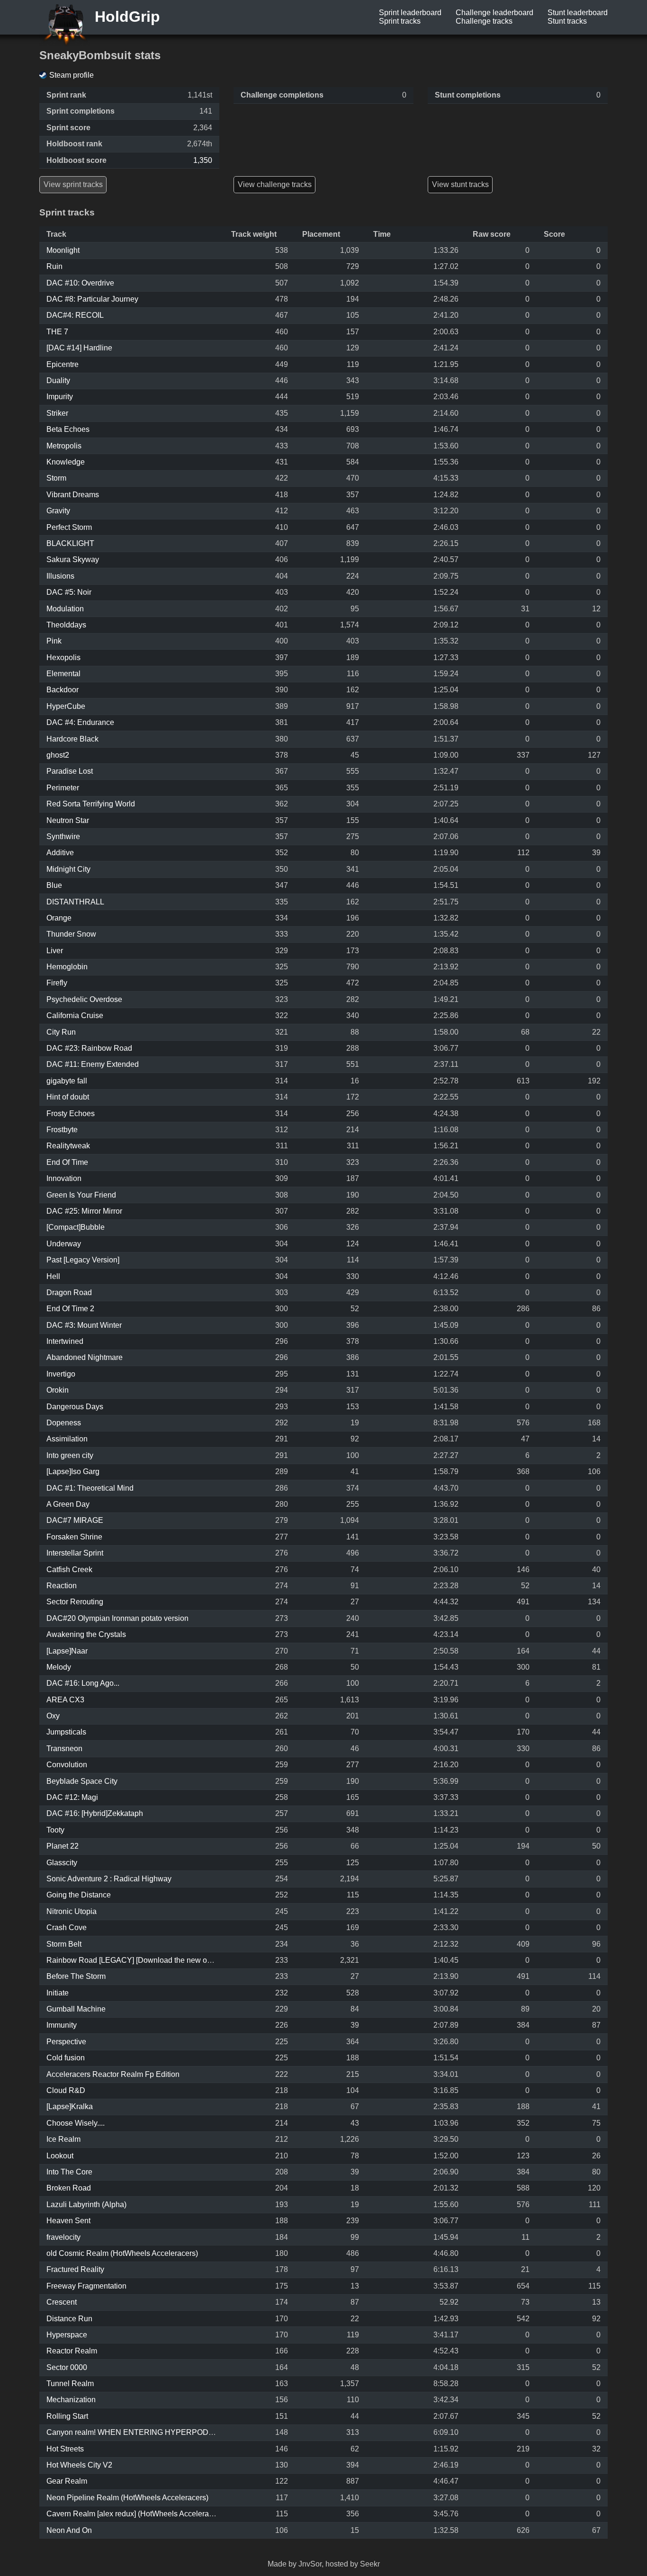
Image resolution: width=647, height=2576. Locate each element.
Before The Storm (76, 1976)
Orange (59, 918)
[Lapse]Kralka (70, 2106)
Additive (60, 853)
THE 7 (57, 332)
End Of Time (67, 1162)
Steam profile (72, 75)
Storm (56, 478)
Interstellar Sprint (75, 1553)
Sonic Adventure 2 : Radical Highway (109, 1879)
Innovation (64, 1178)
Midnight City (68, 869)
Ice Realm (63, 2139)
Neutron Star (68, 820)
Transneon (64, 1749)
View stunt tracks (460, 184)
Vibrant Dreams (73, 495)
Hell (53, 1276)
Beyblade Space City (82, 1781)
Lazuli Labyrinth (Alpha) (86, 2205)
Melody (59, 1667)
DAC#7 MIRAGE (75, 1520)
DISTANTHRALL (75, 902)
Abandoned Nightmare (85, 1357)
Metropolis (64, 446)
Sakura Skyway (73, 559)
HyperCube (66, 706)
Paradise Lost (70, 771)
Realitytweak (68, 1146)
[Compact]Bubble (76, 1227)
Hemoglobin (67, 967)
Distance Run (69, 2319)
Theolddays (66, 625)
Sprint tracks (400, 21)
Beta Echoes (68, 429)
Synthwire (63, 836)
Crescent (62, 2302)
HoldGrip (125, 17)
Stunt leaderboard (578, 13)
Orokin (58, 1390)
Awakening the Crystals (86, 1634)
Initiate (58, 1993)
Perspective (66, 2042)
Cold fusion (66, 2058)
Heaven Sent (68, 2221)
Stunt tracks (567, 21)
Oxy (53, 1716)
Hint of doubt (68, 1097)
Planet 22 (63, 1846)
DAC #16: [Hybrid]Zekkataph (95, 1813)
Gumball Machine (76, 2009)
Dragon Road (69, 1292)
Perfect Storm (69, 527)
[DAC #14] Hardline (79, 348)
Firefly (57, 983)
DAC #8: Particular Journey (92, 299)
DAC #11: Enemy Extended (93, 1064)
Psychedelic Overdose (84, 999)
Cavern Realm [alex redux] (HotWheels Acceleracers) (136, 2514)
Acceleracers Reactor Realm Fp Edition (113, 2074)
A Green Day (68, 1504)
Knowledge (66, 462)
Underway (64, 1244)
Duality (58, 380)
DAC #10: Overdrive (80, 283)
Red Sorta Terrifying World (91, 804)
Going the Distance (79, 1895)
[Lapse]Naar (67, 1651)
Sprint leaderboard (410, 13)
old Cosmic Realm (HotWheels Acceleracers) (122, 2253)
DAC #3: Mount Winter (84, 1325)
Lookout (60, 2156)
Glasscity (62, 1863)
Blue (54, 885)
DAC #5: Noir (69, 592)
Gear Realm (67, 2481)
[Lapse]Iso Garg (73, 1471)
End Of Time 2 (70, 1309)
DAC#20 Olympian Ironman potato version (117, 1618)
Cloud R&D (66, 2090)
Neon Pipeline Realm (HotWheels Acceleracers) (127, 2498)
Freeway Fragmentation (86, 2286)
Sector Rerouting (75, 1602)
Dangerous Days (75, 1407)
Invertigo (61, 1374)
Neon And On (69, 2530)
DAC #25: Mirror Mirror (84, 1211)
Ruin (54, 266)
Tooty (55, 1830)
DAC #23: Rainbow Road (89, 1048)
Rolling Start (67, 2416)
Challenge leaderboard (494, 13)
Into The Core (69, 2172)
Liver (55, 951)
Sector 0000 (67, 2367)
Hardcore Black (72, 739)
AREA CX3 (65, 1700)
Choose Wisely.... (76, 2123)
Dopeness (64, 1423)
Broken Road (69, 2188)
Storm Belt (64, 1944)
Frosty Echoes (71, 1114)
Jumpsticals (66, 1732)
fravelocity (63, 2237)
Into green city (70, 1455)
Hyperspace (67, 2335)
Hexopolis (63, 657)
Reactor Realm (72, 2351)
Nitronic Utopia (72, 1911)
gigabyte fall (67, 1081)
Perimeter (63, 788)
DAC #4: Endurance (80, 722)
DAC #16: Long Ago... (83, 1683)
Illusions (60, 576)
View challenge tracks (275, 184)
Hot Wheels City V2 (79, 2465)
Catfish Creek (69, 1570)
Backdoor (63, 690)
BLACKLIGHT (70, 543)
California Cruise (75, 1015)
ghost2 (58, 755)
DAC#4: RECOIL (75, 315)
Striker (57, 413)
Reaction (62, 1586)
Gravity (58, 511)
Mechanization (71, 2400)
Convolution (67, 1765)
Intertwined (65, 1341)
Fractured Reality (75, 2269)
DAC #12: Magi (72, 1797)
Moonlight (63, 250)
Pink (54, 641)
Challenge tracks (484, 21)
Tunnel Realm (70, 2384)
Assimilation (67, 1439)
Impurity (60, 397)
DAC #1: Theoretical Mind (90, 1488)
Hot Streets (65, 2449)
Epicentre (63, 364)
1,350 (203, 160)
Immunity (62, 2025)
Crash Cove (67, 1928)
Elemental (63, 674)
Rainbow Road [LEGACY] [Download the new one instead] (145, 1960)
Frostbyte (62, 1130)
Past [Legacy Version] (83, 1260)
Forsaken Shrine (74, 1537)
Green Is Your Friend (81, 1195)
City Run (61, 1032)
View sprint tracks (73, 184)
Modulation (65, 609)
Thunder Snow (71, 934)
